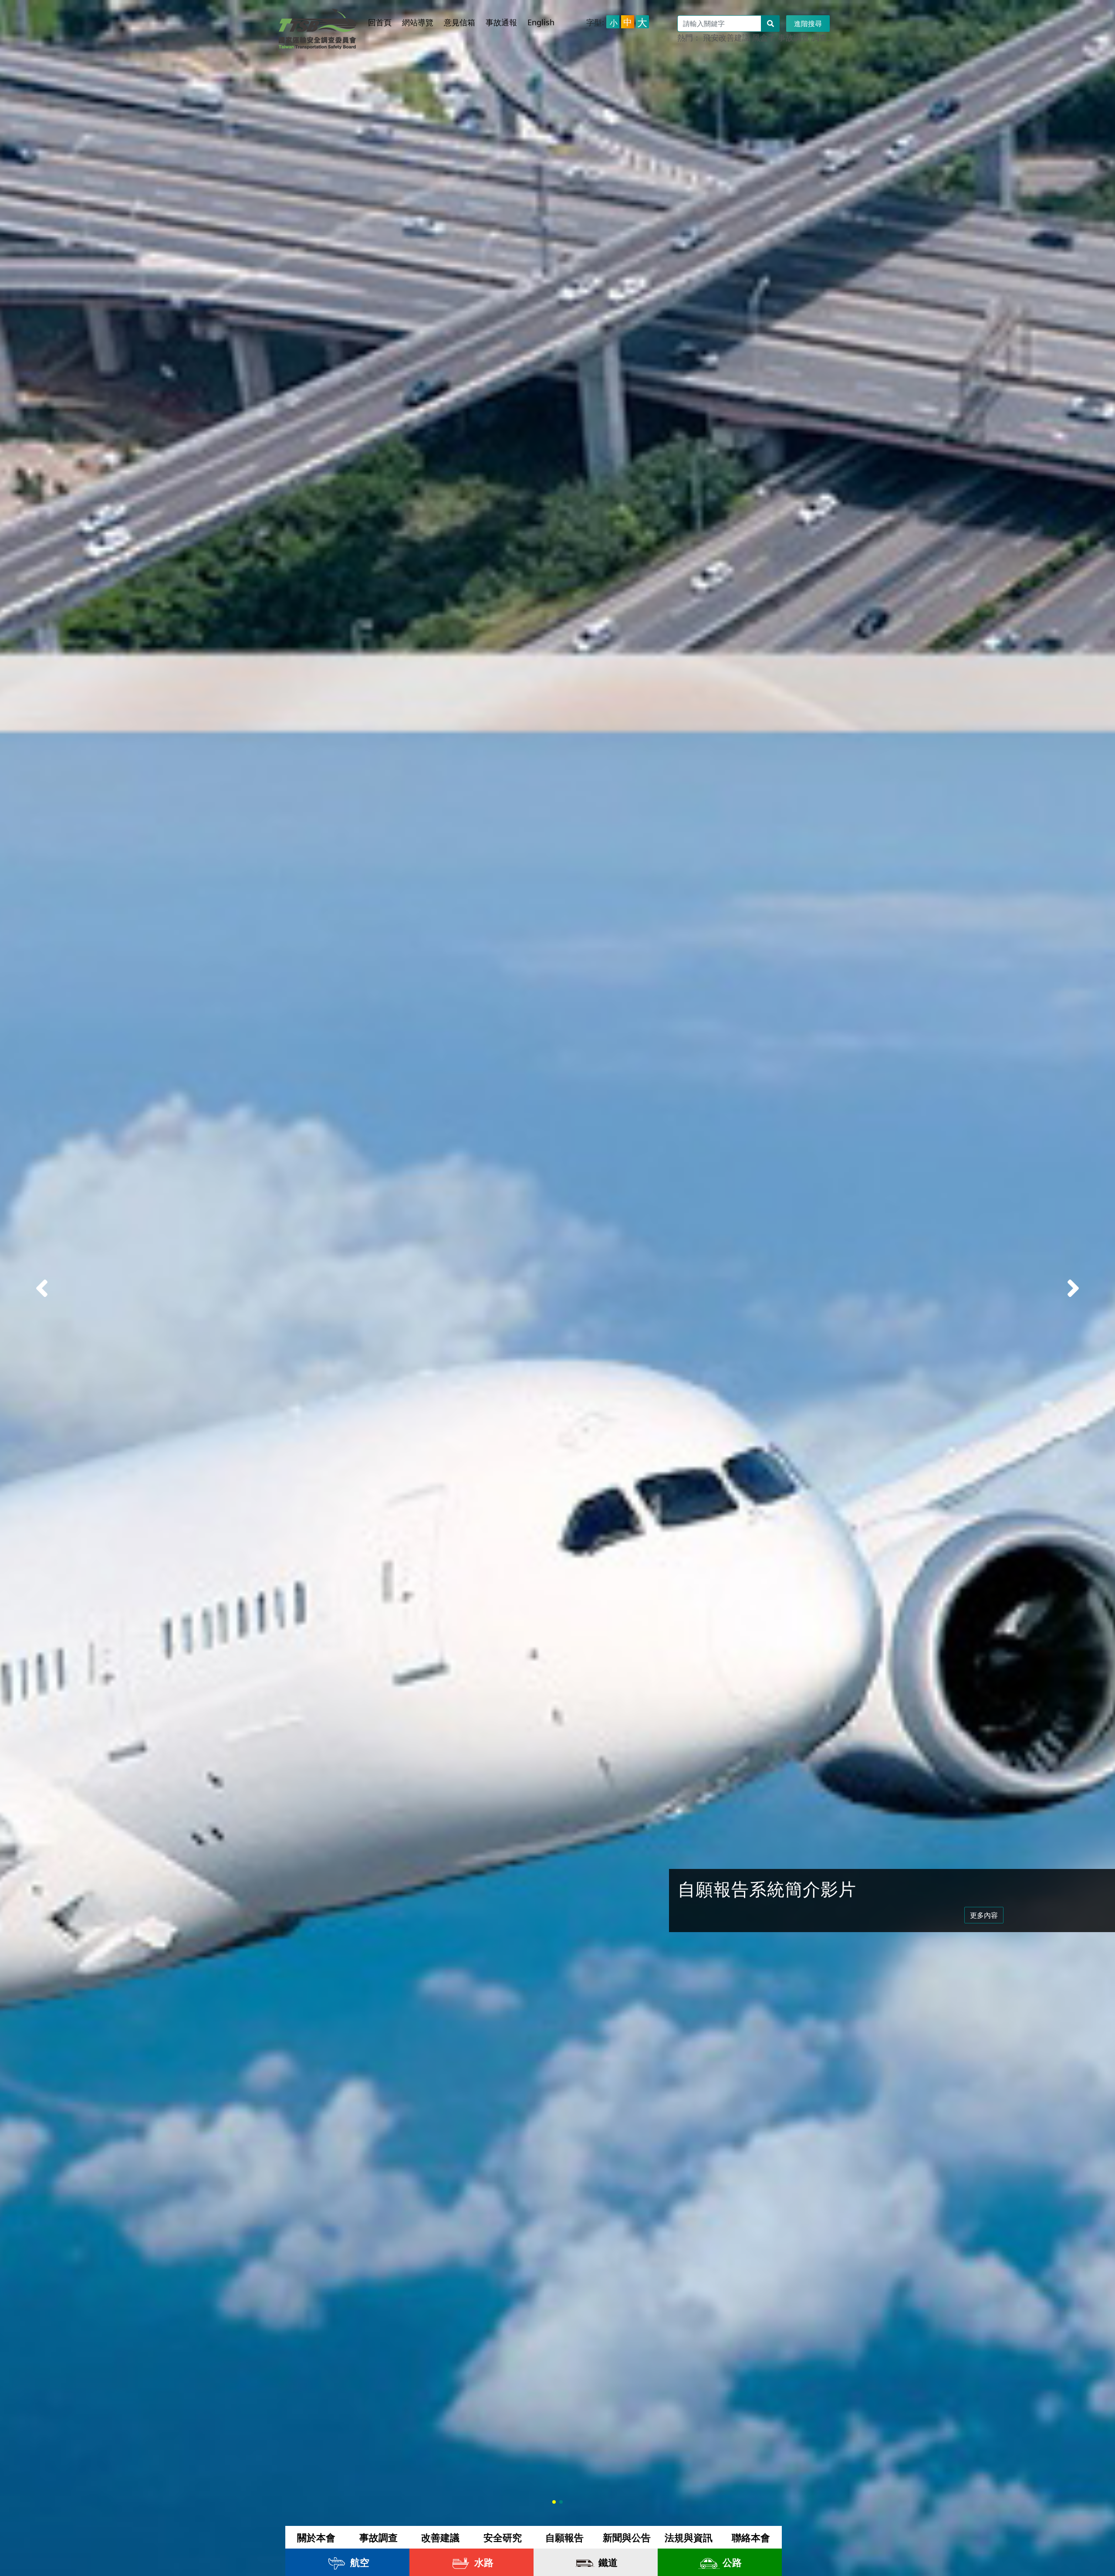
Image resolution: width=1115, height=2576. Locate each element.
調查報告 (827, 37)
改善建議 (440, 2537)
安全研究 (503, 2537)
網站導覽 (418, 22)
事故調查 (794, 37)
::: (373, 14)
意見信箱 (460, 22)
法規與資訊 (689, 2537)
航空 (358, 2562)
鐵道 (607, 2562)
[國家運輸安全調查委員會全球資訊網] (318, 27)
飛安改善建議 (726, 37)
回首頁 (380, 22)
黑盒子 (764, 37)
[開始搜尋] (770, 24)
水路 (483, 2562)
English (541, 22)
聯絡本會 (751, 2537)
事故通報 (501, 22)
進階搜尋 (808, 24)
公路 (731, 2562)
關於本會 (316, 2537)
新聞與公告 (627, 2537)
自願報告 (564, 2537)
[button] (1073, 1288)
